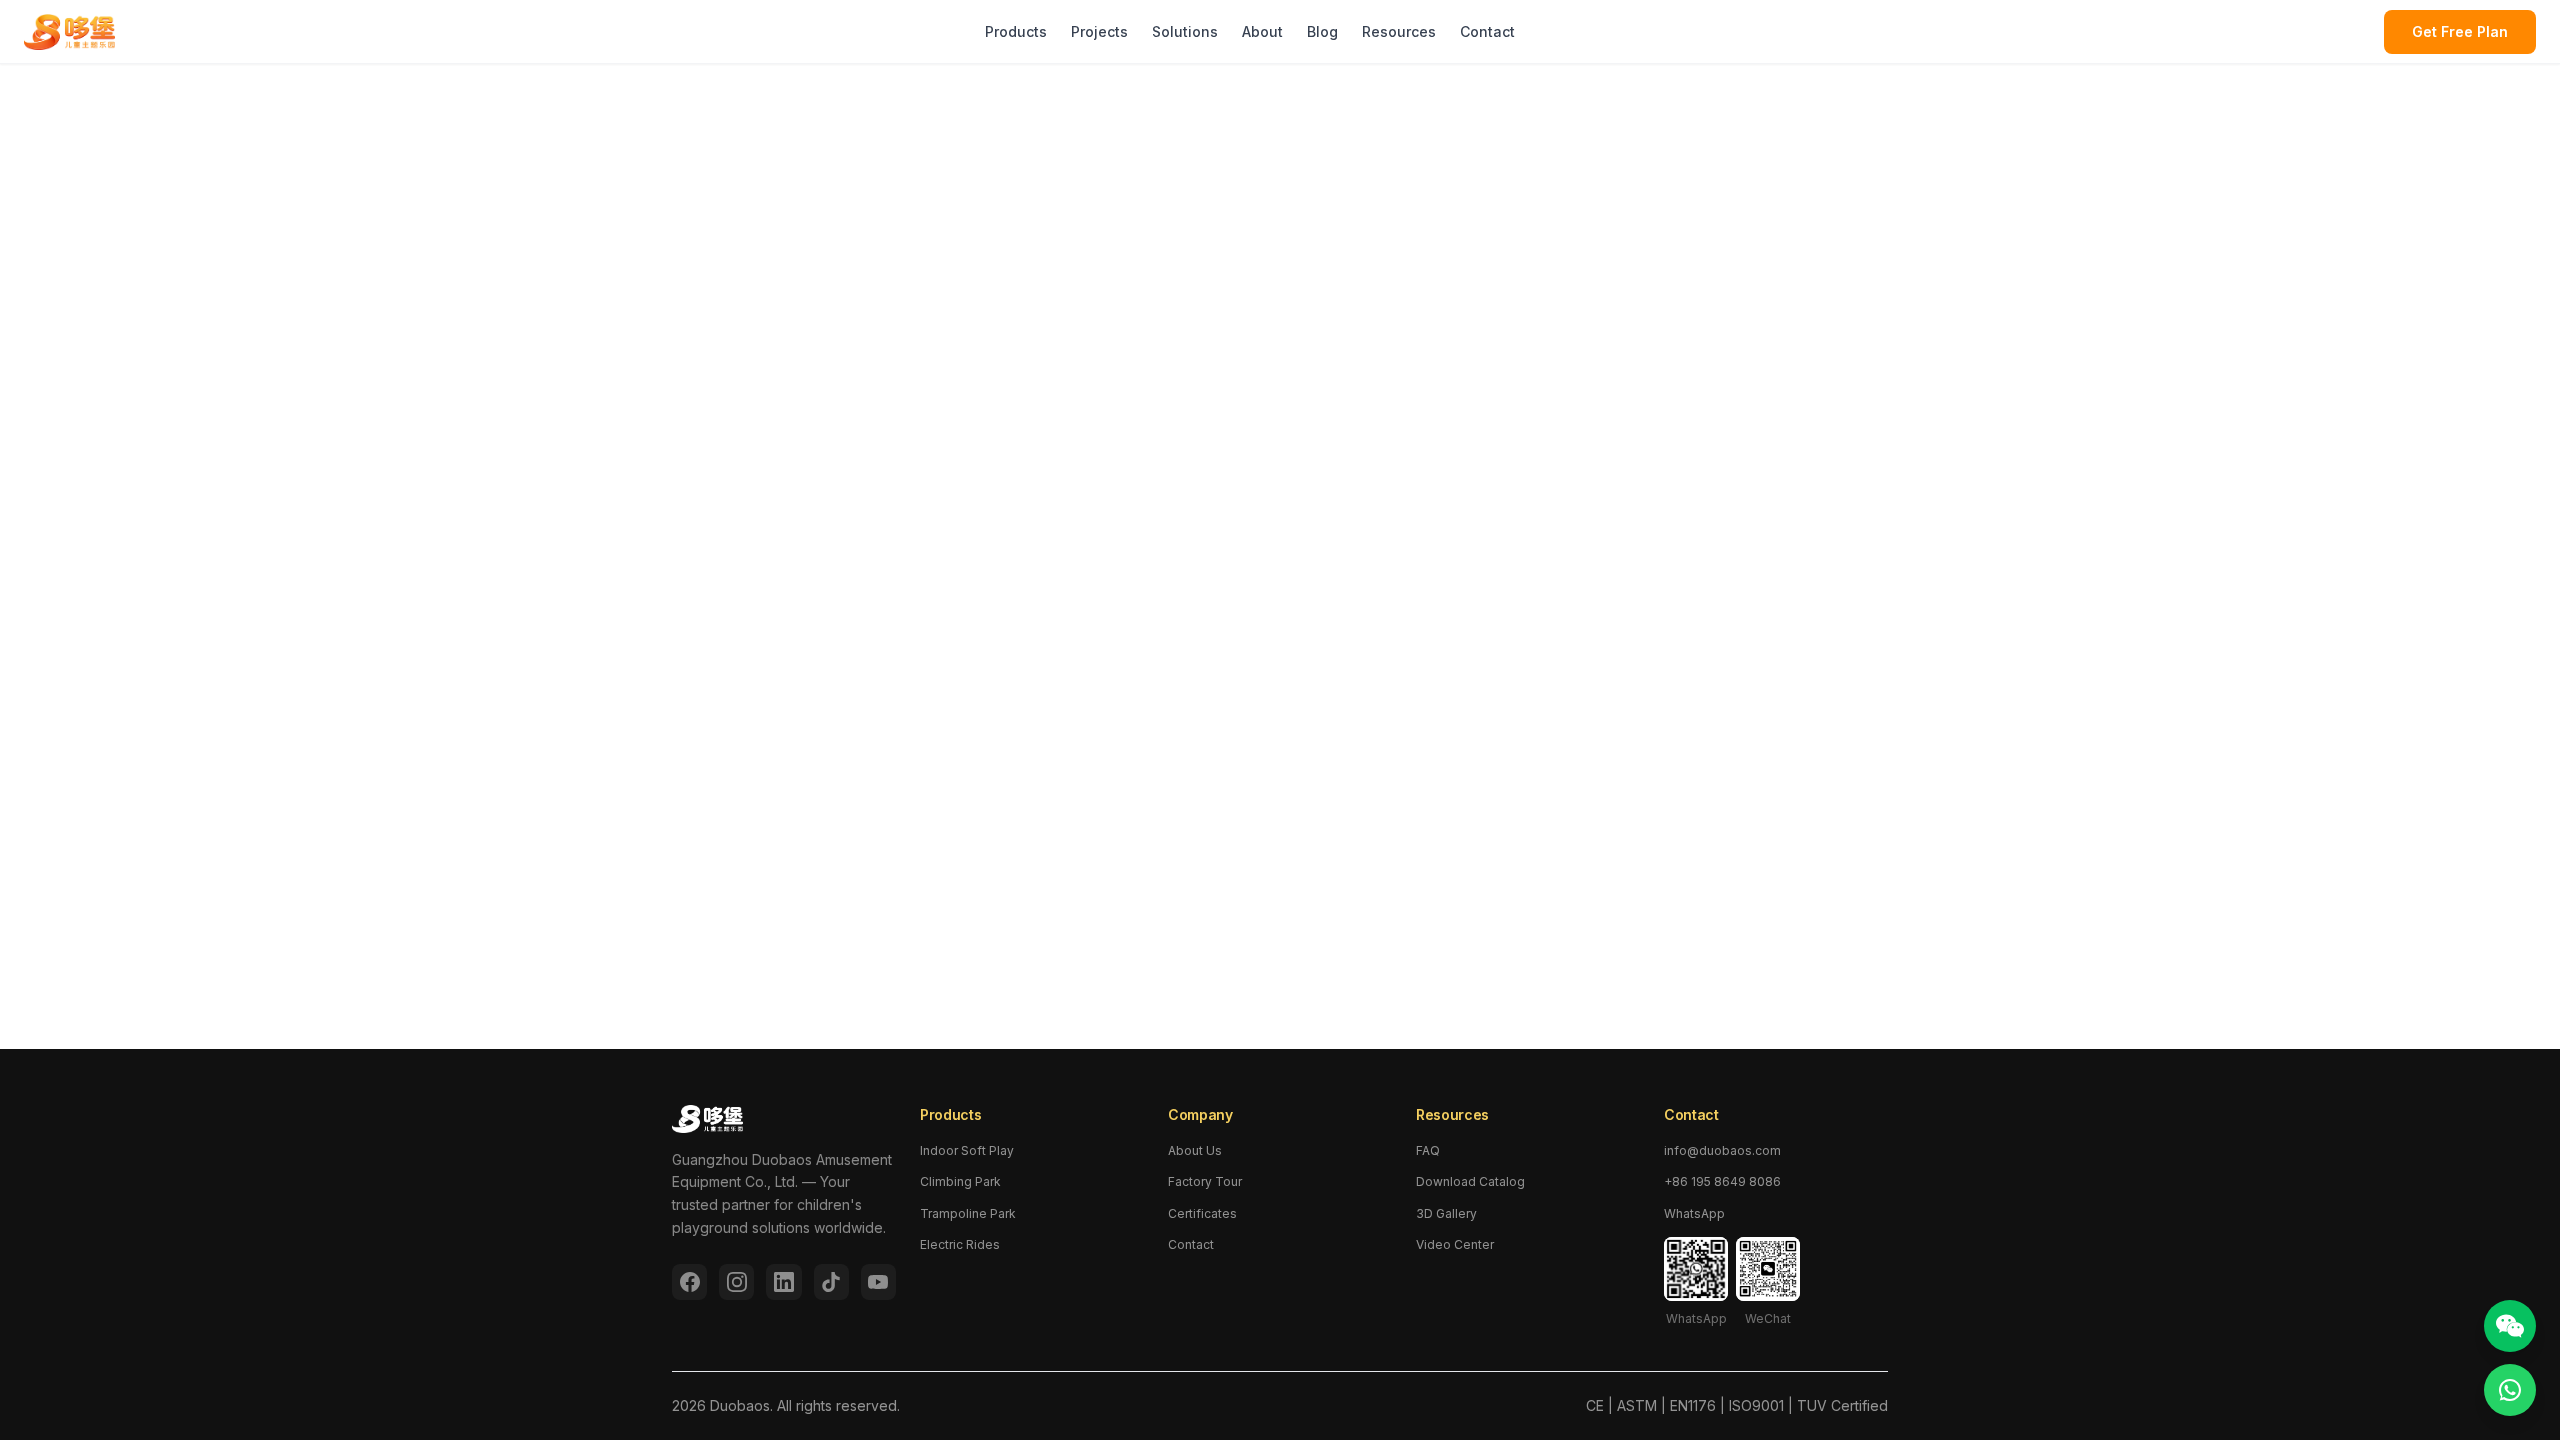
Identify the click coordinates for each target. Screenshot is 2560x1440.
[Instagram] (736, 1282)
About (1262, 31)
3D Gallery (1446, 1213)
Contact (1487, 31)
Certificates (1202, 1213)
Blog (1322, 31)
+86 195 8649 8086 (1722, 1181)
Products (1016, 31)
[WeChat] (2510, 1326)
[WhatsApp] (2510, 1390)
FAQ (1428, 1150)
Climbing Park (960, 1181)
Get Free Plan (2460, 31)
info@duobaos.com (1722, 1150)
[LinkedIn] (783, 1282)
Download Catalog (1470, 1181)
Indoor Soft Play (967, 1150)
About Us (1195, 1150)
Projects (1099, 31)
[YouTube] (878, 1282)
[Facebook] (689, 1282)
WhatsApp (1694, 1213)
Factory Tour (1205, 1181)
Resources (1399, 31)
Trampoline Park (968, 1213)
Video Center (1455, 1244)
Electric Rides (960, 1244)
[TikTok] (831, 1282)
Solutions (1185, 31)
